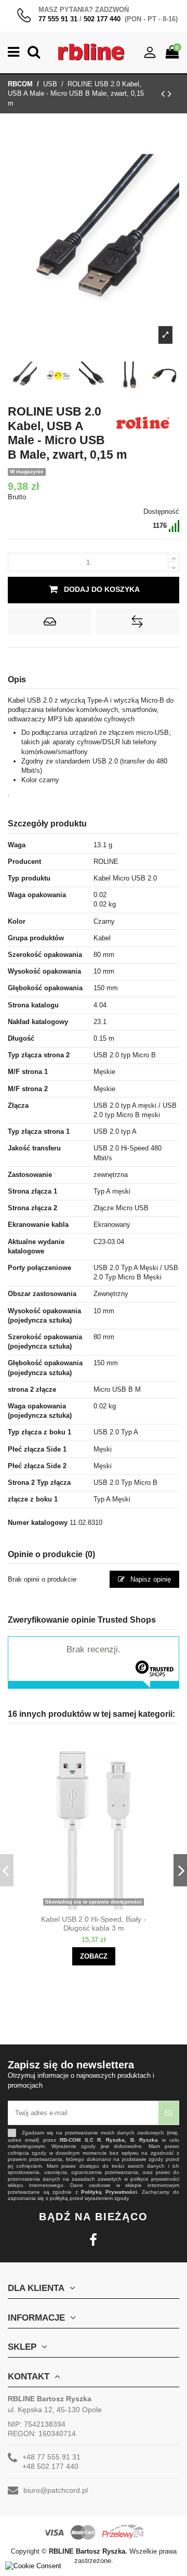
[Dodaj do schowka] (50, 622)
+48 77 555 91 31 (51, 2457)
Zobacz (94, 1956)
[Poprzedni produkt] (164, 94)
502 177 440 (102, 19)
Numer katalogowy (38, 1523)
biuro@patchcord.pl (56, 2490)
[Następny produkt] (170, 94)
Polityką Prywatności (109, 2192)
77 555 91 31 (58, 19)
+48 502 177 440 (50, 2466)
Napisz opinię (150, 1579)
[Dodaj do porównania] (137, 622)
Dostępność (161, 512)
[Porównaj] (103, 1906)
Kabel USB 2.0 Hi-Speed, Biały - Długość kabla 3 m (94, 1924)
